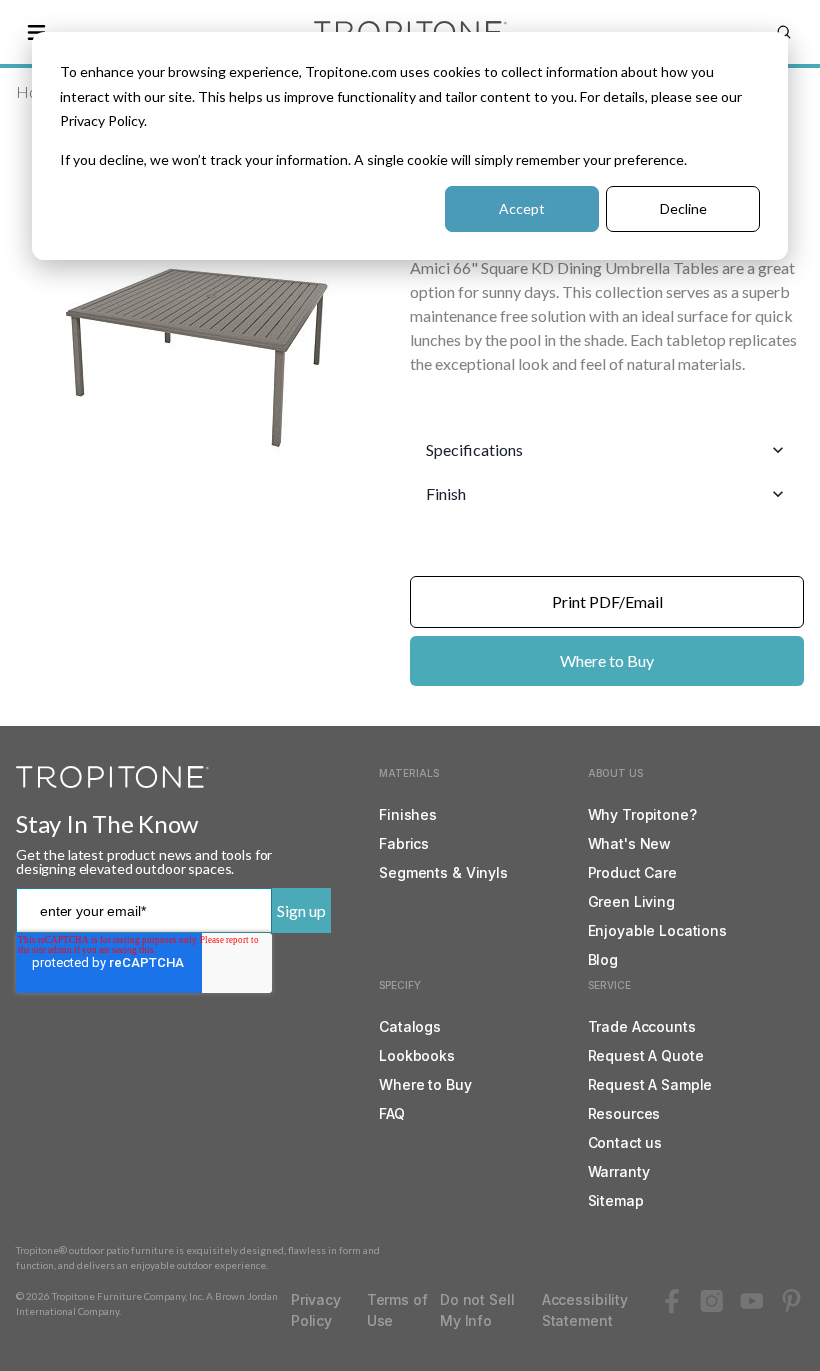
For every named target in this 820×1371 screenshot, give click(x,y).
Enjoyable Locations (657, 930)
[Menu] (36, 32)
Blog (603, 959)
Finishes (408, 814)
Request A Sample (650, 1084)
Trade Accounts (642, 1026)
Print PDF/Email (607, 601)
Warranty (619, 1171)
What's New (630, 843)
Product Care (632, 872)
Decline (683, 208)
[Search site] (784, 32)
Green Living (631, 901)
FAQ (392, 1113)
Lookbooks (417, 1055)
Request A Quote (646, 1055)
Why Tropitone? (642, 814)
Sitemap (616, 1200)
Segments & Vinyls (443, 872)
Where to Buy (607, 660)
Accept (522, 208)
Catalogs (410, 1026)
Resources (624, 1113)
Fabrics (404, 843)
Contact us (625, 1142)
